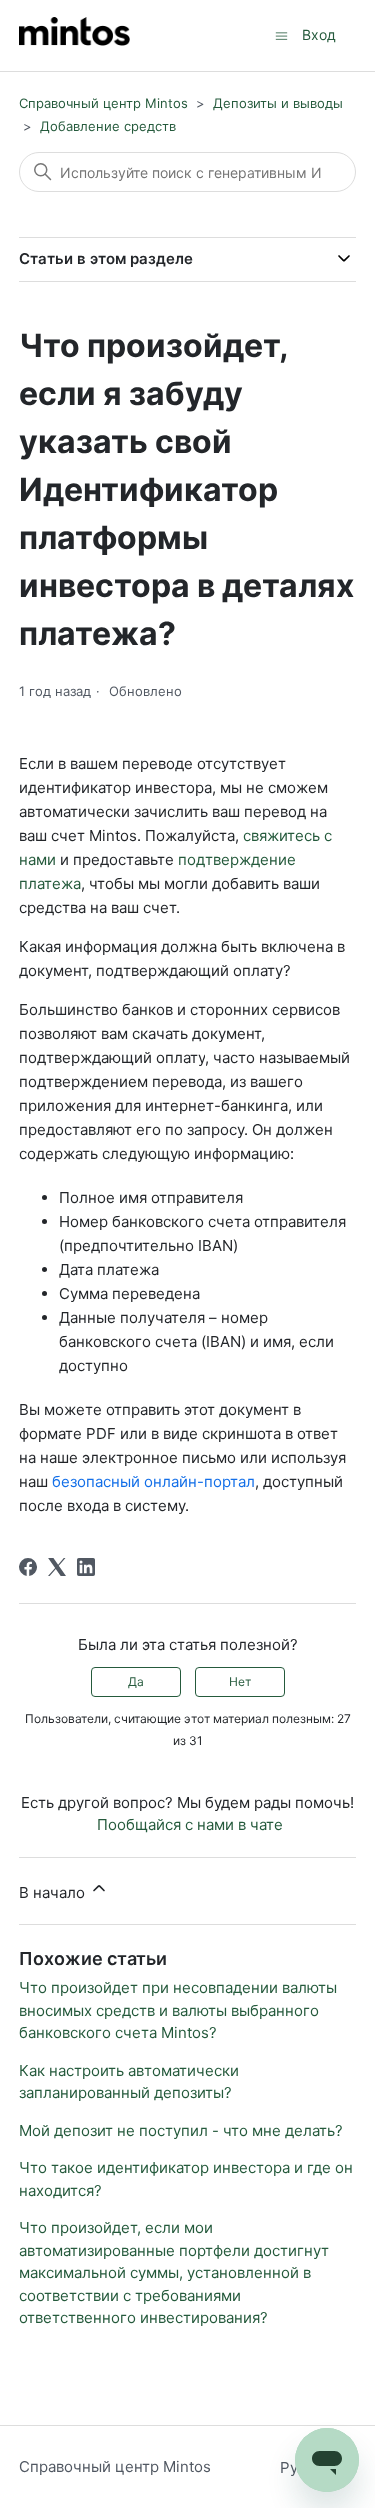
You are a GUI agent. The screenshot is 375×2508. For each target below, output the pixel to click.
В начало (54, 1892)
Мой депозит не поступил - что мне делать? (181, 2130)
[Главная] (74, 35)
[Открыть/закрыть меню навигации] (281, 34)
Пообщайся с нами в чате (190, 1824)
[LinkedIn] (86, 1567)
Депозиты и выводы (278, 103)
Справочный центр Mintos (103, 103)
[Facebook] (28, 1567)
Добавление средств (108, 126)
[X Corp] (57, 1567)
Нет (240, 1681)
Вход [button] (319, 34)
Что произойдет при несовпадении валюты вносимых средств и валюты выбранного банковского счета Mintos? (178, 2010)
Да (136, 1681)
